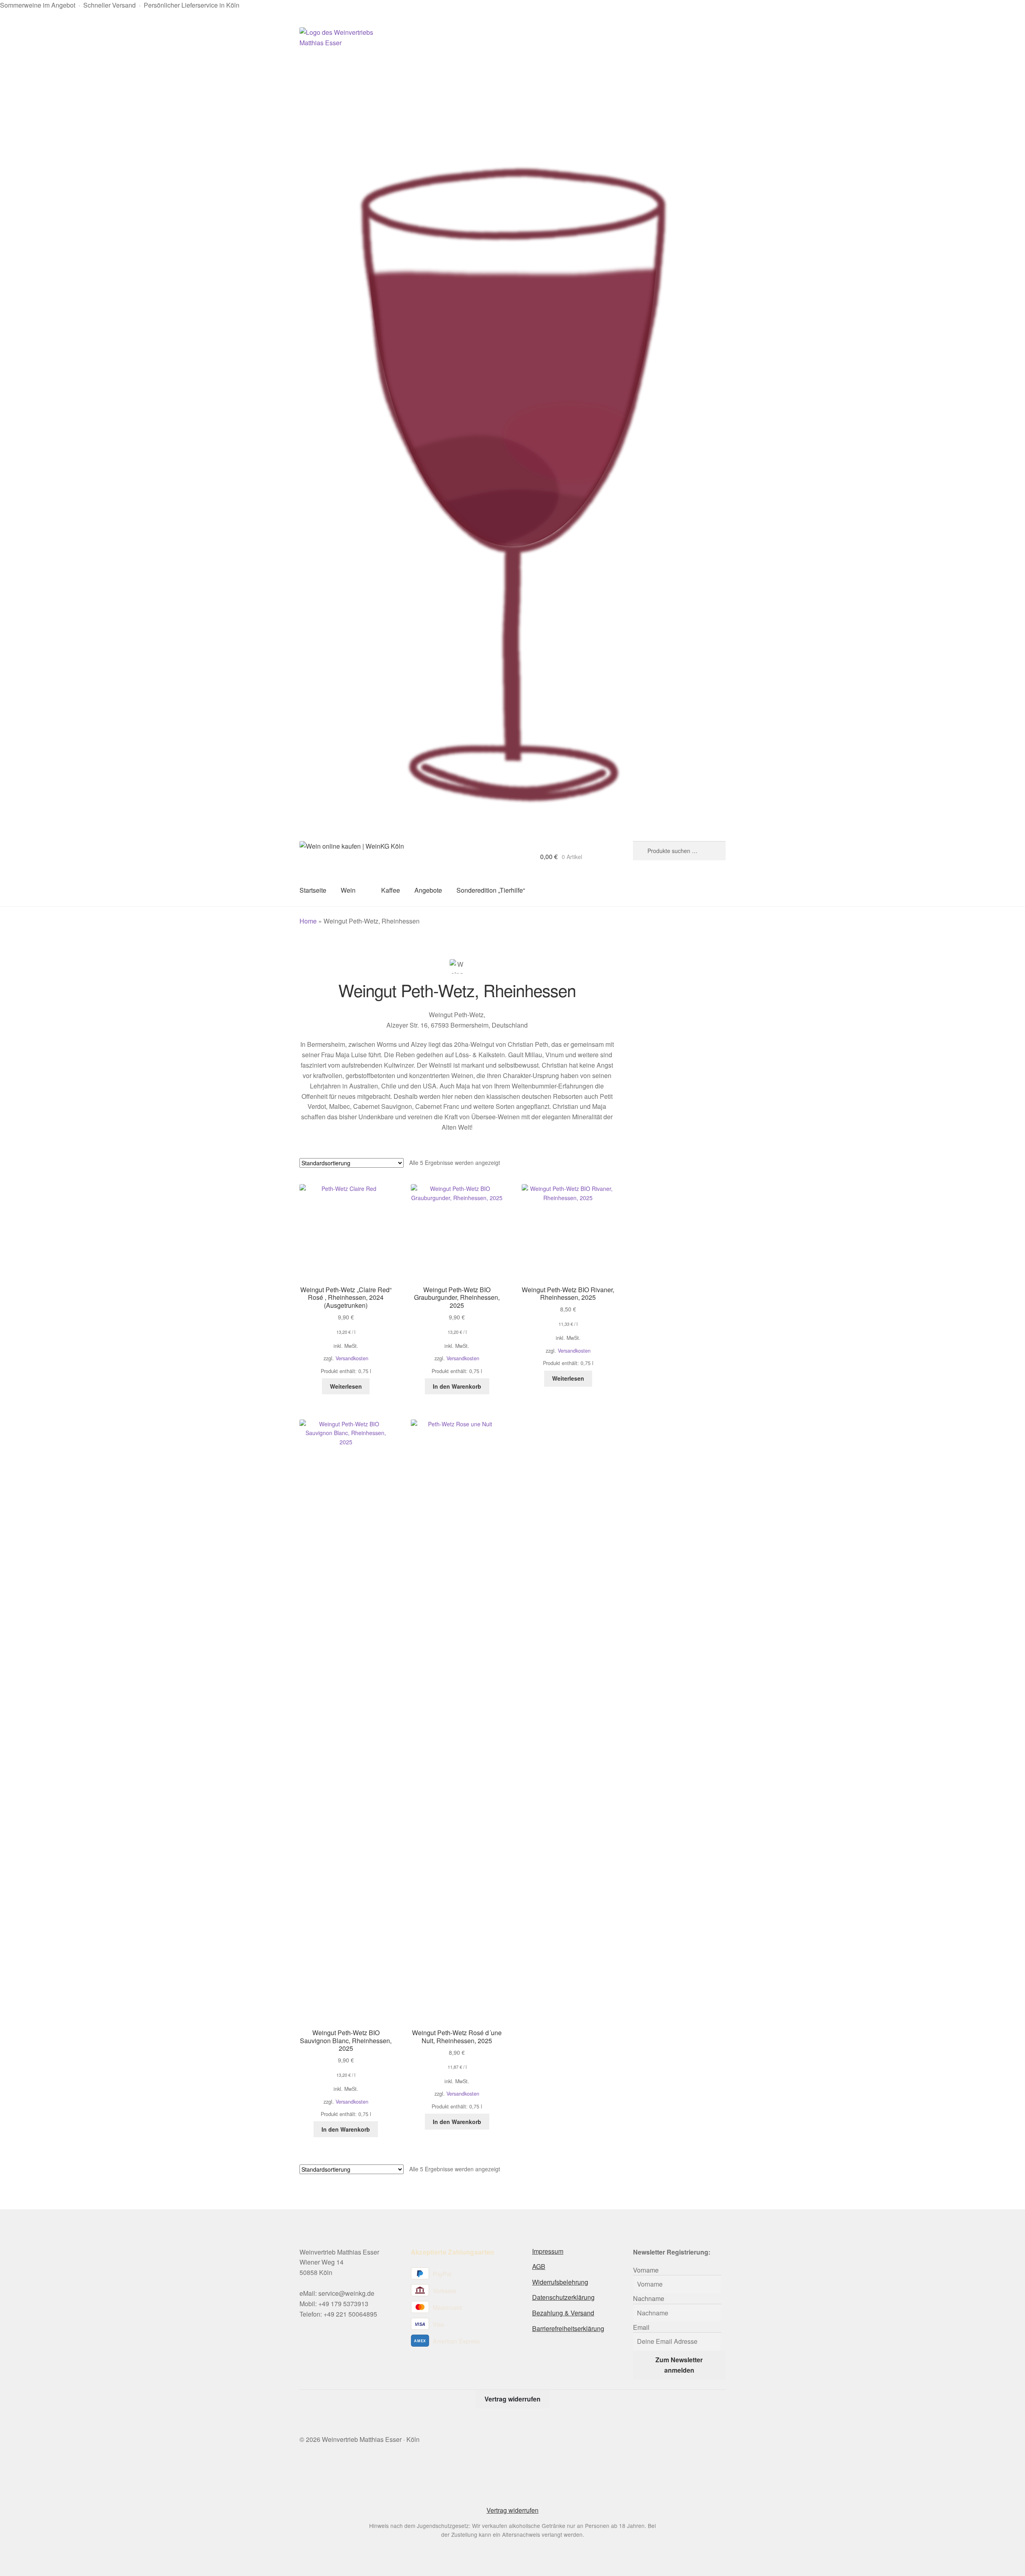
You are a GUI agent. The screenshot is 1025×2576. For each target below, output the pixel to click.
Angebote (428, 890)
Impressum (548, 2251)
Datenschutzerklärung (563, 2297)
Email (641, 2327)
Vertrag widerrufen (512, 2399)
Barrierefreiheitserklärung (568, 2328)
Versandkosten (352, 1358)
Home (308, 921)
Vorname (646, 2270)
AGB (539, 2266)
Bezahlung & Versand (563, 2313)
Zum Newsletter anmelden (679, 2365)
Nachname (649, 2298)
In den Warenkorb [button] (457, 1386)
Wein (348, 890)
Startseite (313, 890)
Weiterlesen (346, 1386)
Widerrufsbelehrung (560, 2282)
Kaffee (391, 890)
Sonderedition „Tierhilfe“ (491, 890)
